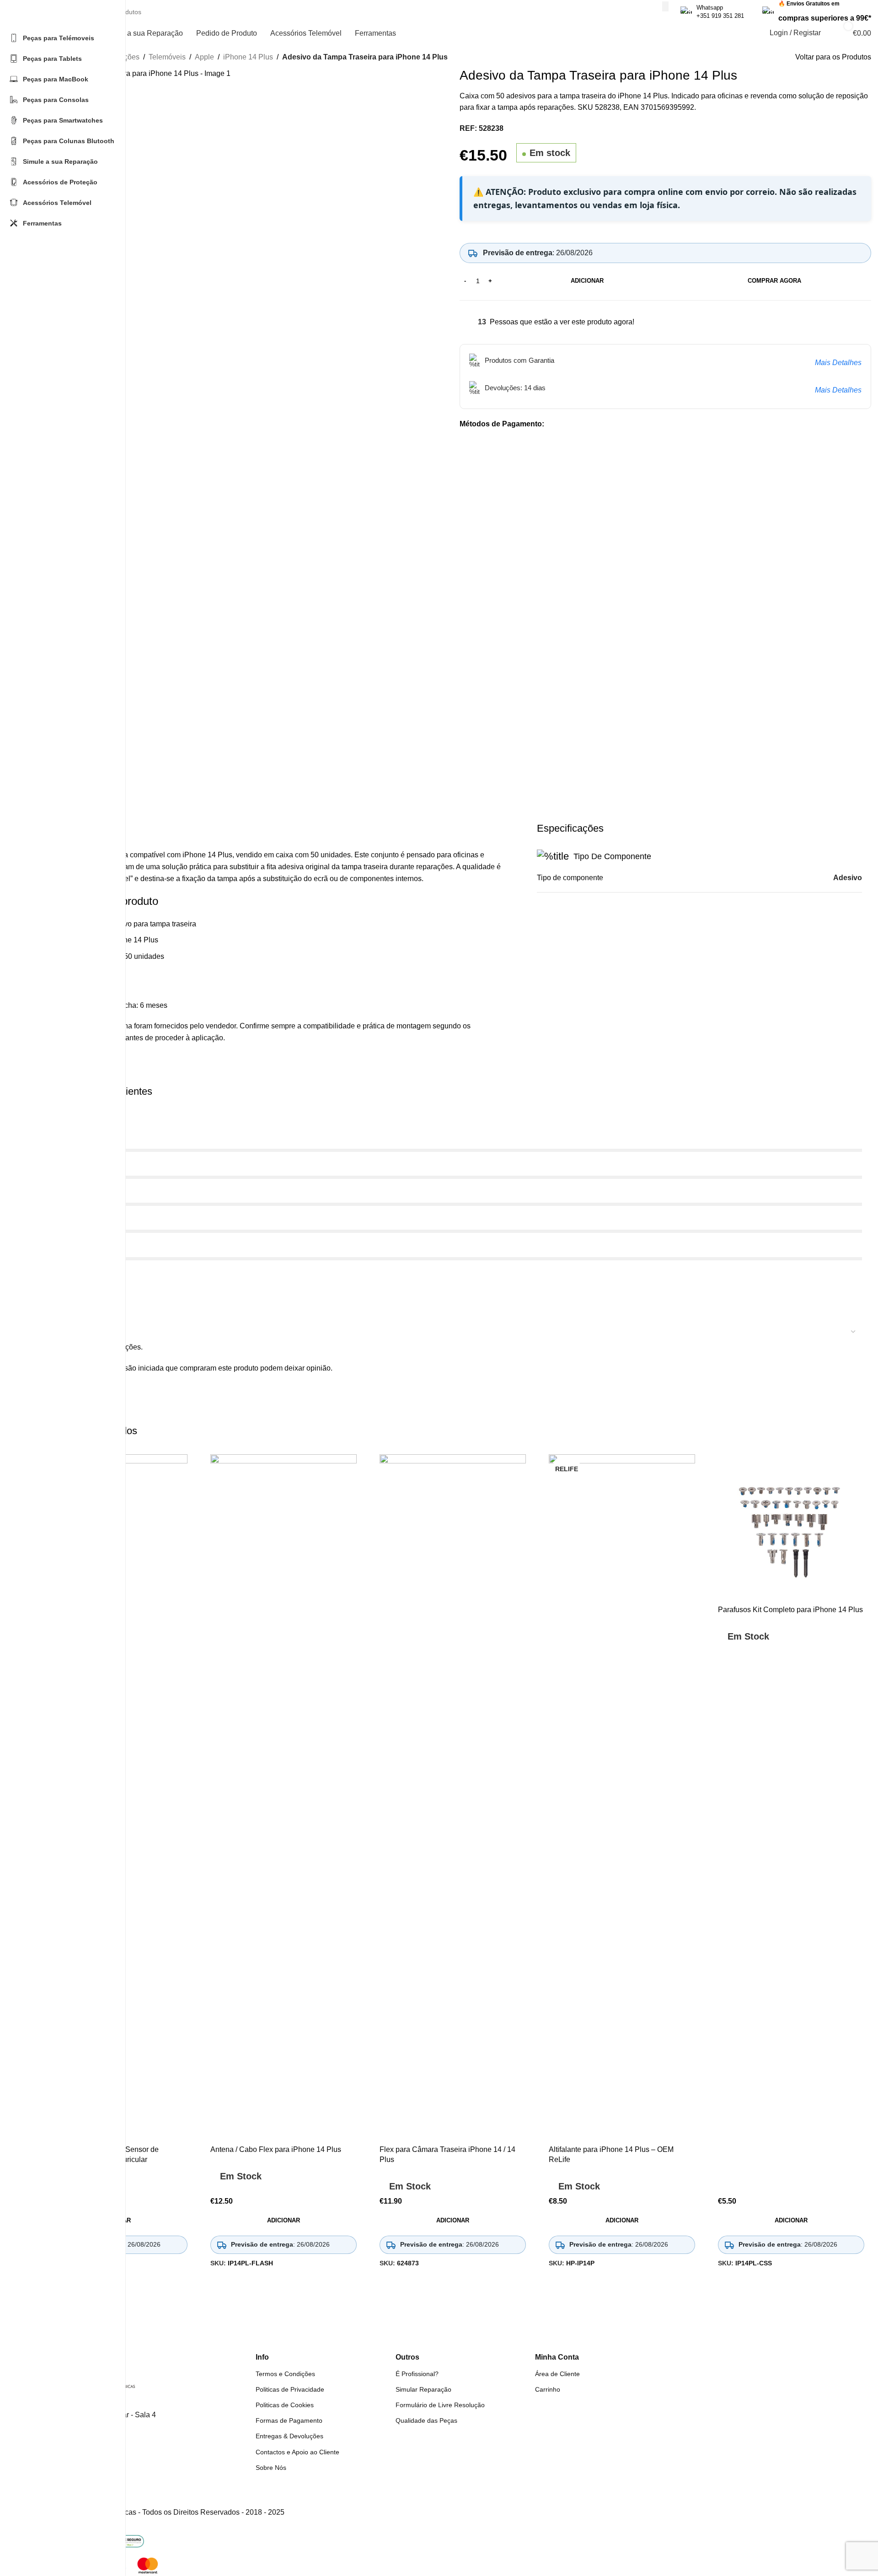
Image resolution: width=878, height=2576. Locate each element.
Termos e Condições (285, 2374)
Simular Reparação (423, 2389)
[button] (284, 2221)
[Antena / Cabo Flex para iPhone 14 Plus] (284, 1797)
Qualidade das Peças (426, 2420)
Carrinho (548, 2389)
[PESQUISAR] (665, 6)
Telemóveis (167, 57)
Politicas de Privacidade (290, 2389)
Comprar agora (774, 281)
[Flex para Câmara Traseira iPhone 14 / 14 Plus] (453, 1797)
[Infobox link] (712, 12)
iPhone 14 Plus (248, 57)
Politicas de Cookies (285, 2405)
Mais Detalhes (838, 363)
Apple (204, 57)
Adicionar (587, 281)
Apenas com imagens (79, 1314)
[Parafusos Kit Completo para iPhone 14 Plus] (791, 1527)
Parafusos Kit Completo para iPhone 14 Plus (790, 1610)
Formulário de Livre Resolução (440, 2405)
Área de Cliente (557, 2374)
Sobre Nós (271, 2468)
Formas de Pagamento (289, 2420)
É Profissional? (417, 2374)
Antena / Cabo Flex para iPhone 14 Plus (276, 2149)
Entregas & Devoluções (289, 2436)
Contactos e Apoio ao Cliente (297, 2452)
